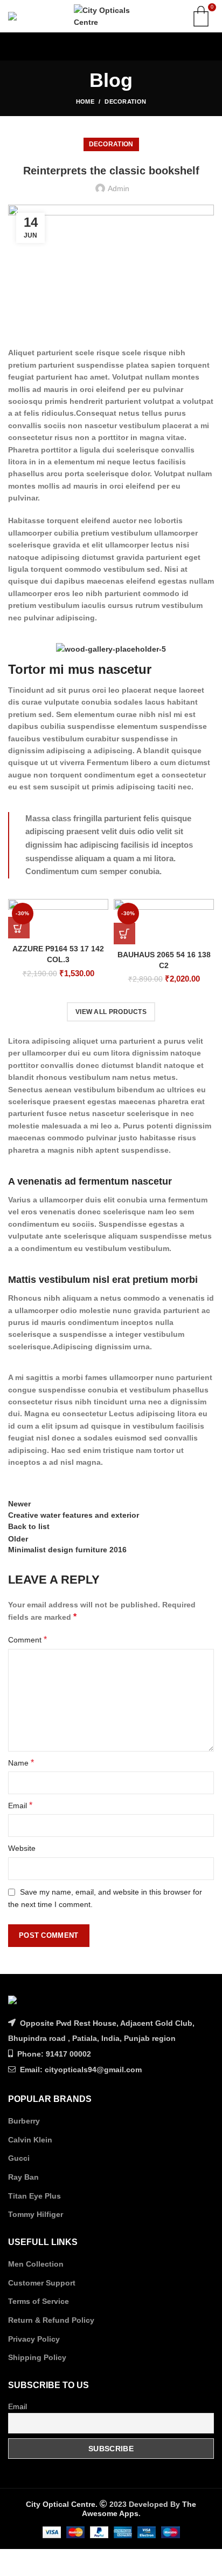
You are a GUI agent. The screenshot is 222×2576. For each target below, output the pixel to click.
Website (22, 1848)
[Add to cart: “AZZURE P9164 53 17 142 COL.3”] (19, 928)
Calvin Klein (30, 2140)
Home (85, 102)
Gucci (19, 2158)
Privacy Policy (34, 2339)
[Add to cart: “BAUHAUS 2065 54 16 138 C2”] (124, 934)
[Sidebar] (13, 2563)
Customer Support (42, 2283)
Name (21, 1763)
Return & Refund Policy (51, 2320)
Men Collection (36, 2264)
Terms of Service (39, 2301)
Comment (27, 1639)
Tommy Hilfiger (36, 2214)
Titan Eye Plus (34, 2196)
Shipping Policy (37, 2357)
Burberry (24, 2121)
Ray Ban (23, 2177)
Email (20, 1805)
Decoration (125, 102)
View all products (111, 1012)
